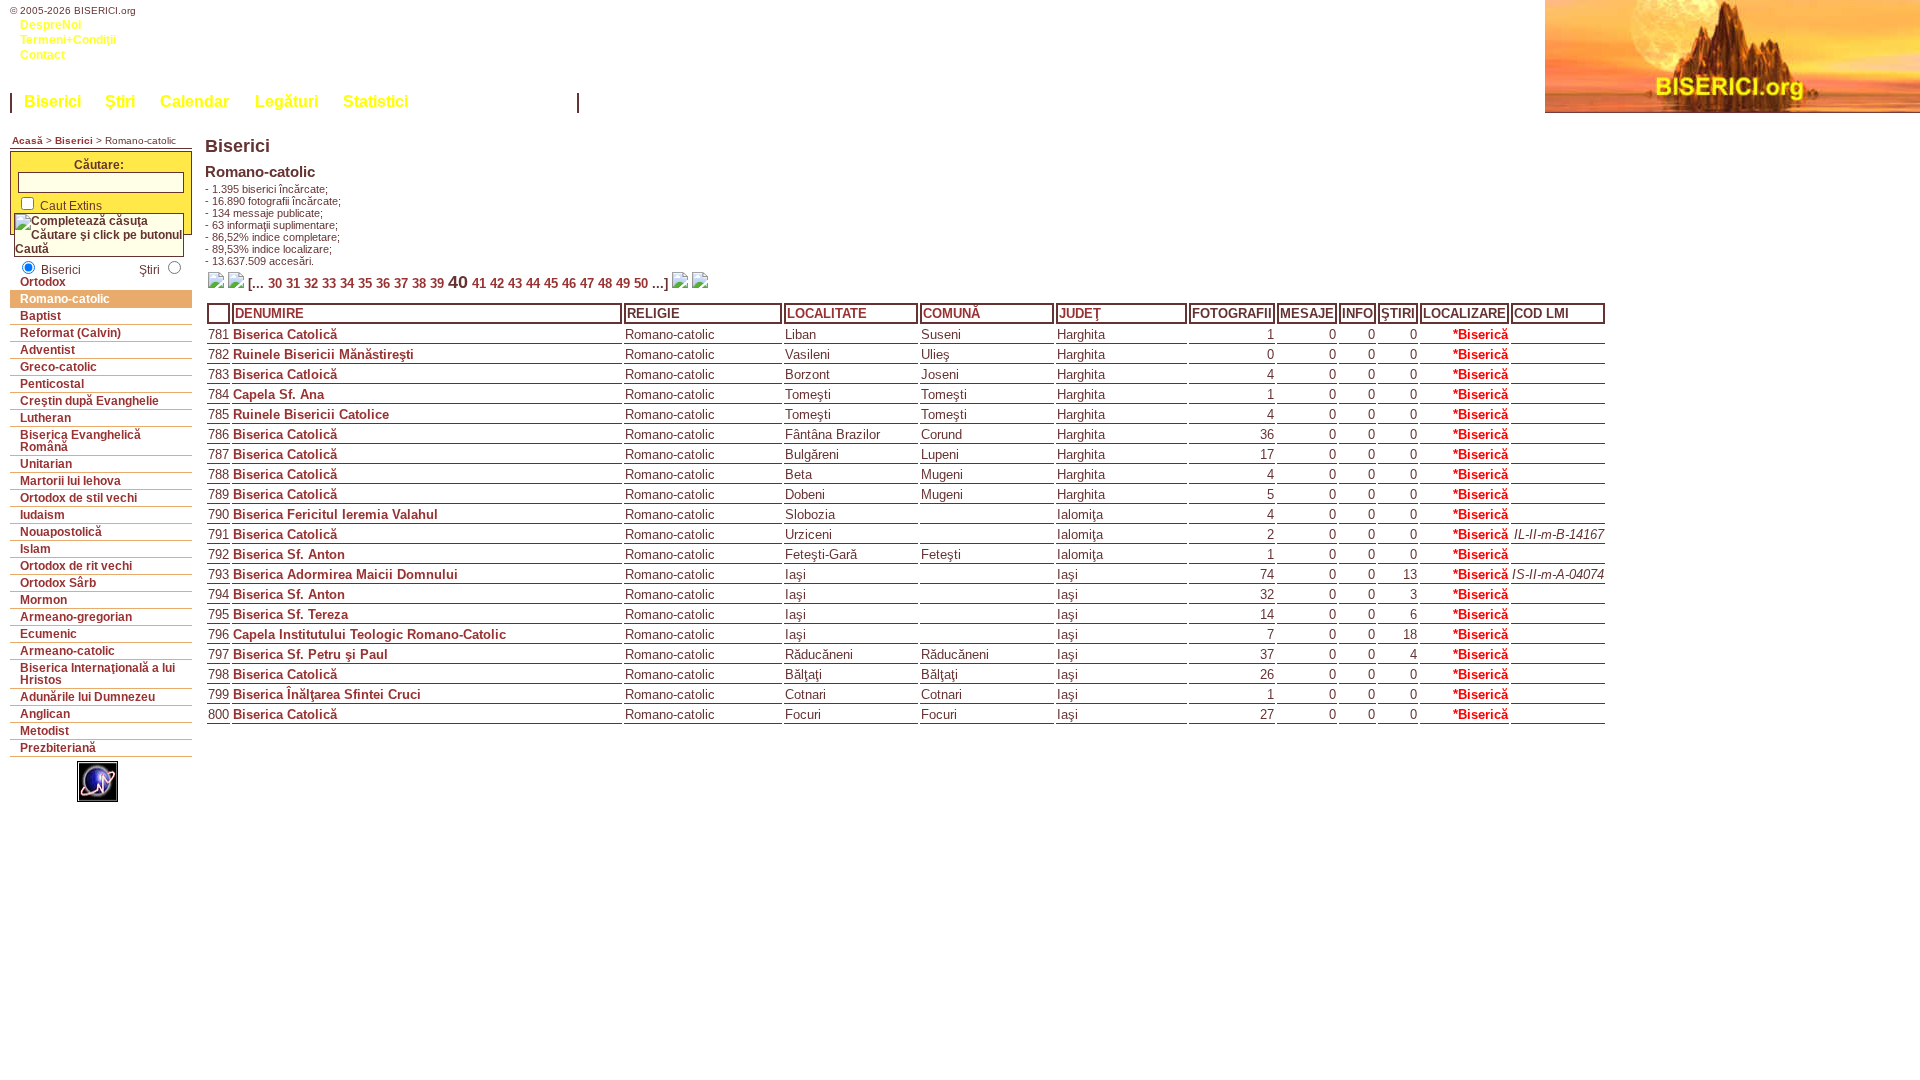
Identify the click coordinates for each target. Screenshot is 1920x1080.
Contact (42, 55)
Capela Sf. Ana (278, 394)
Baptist (40, 316)
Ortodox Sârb (58, 583)
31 (295, 283)
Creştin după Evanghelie (89, 401)
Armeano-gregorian (76, 617)
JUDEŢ (1080, 313)
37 (403, 283)
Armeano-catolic (67, 651)
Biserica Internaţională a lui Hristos (97, 674)
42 (499, 283)
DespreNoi (50, 25)
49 (625, 283)
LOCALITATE (827, 313)
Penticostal (52, 384)
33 (331, 283)
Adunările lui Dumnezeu (87, 697)
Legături (286, 101)
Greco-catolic (58, 367)
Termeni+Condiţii (68, 40)
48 (607, 283)
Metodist (44, 731)
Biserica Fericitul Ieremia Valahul (335, 514)
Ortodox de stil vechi (78, 498)
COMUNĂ (951, 313)
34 (349, 283)
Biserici (52, 101)
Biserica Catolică (285, 334)
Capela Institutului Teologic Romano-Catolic (369, 634)
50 (643, 283)
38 (421, 283)
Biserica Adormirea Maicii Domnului (345, 574)
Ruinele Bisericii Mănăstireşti (323, 354)
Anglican (45, 714)
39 (439, 283)
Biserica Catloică (285, 374)
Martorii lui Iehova (70, 481)
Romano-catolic (65, 299)
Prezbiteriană (58, 748)
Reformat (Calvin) (70, 333)
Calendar (194, 101)
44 (535, 283)
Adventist (47, 350)
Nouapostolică (61, 532)
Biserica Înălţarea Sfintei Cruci (327, 694)
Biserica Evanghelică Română (80, 441)
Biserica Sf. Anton (289, 554)
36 (385, 283)
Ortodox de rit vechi (76, 566)
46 (571, 283)
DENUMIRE (269, 313)
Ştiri (120, 101)
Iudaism (42, 515)
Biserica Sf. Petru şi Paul (310, 654)
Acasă (27, 140)
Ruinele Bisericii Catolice (311, 414)
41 (479, 283)
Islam (35, 549)
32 (313, 283)
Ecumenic (48, 634)
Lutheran (45, 418)
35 (367, 283)
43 (517, 283)
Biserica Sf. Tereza (290, 614)
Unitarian (46, 464)
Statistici (375, 101)
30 (275, 283)
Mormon (43, 600)
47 (589, 283)
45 (553, 283)
